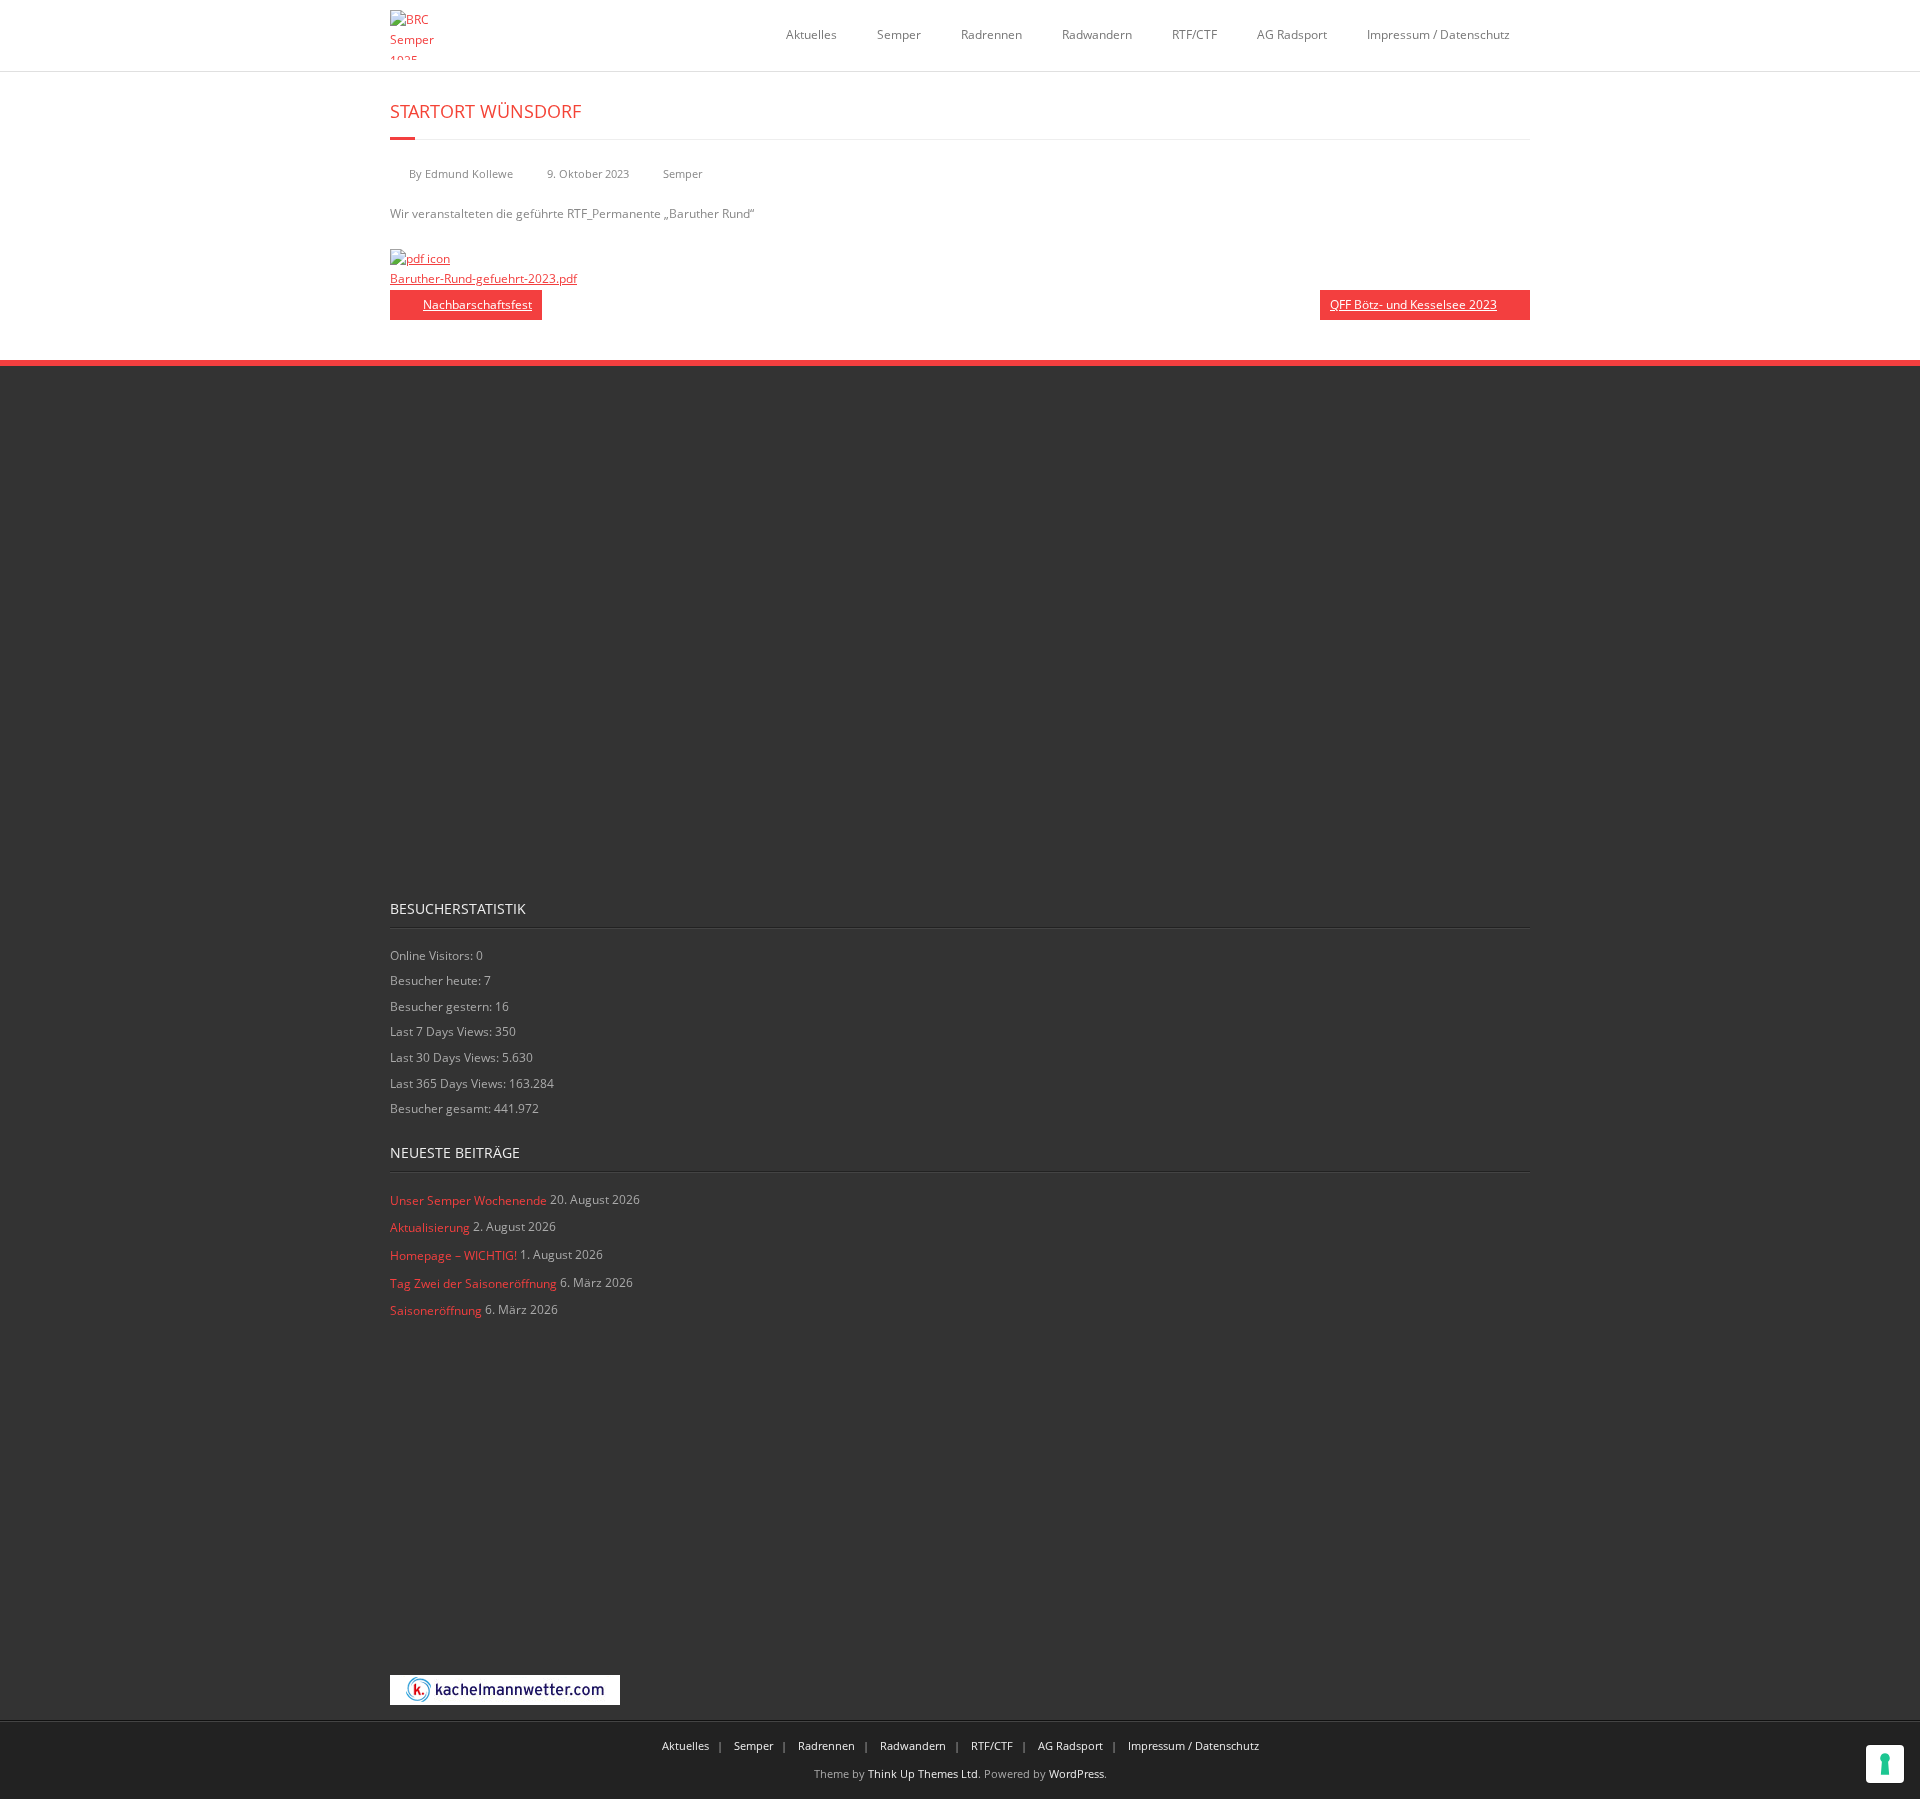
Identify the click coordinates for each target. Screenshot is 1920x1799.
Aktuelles (811, 34)
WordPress (1076, 1773)
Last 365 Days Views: (449, 1083)
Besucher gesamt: (442, 1108)
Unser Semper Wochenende (468, 1200)
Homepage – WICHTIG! (453, 1255)
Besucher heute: (437, 980)
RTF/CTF (1194, 34)
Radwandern (1097, 34)
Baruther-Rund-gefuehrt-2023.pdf (483, 278)
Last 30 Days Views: (446, 1057)
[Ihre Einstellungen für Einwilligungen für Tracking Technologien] (1885, 1764)
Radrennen (991, 34)
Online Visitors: (433, 955)
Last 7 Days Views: (442, 1031)
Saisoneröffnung (436, 1310)
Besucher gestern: (442, 1006)
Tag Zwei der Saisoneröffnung (473, 1283)
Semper (899, 34)
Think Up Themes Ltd (923, 1773)
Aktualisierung (430, 1227)
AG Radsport (1292, 34)
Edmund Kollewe (469, 173)
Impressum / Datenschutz (1438, 34)
